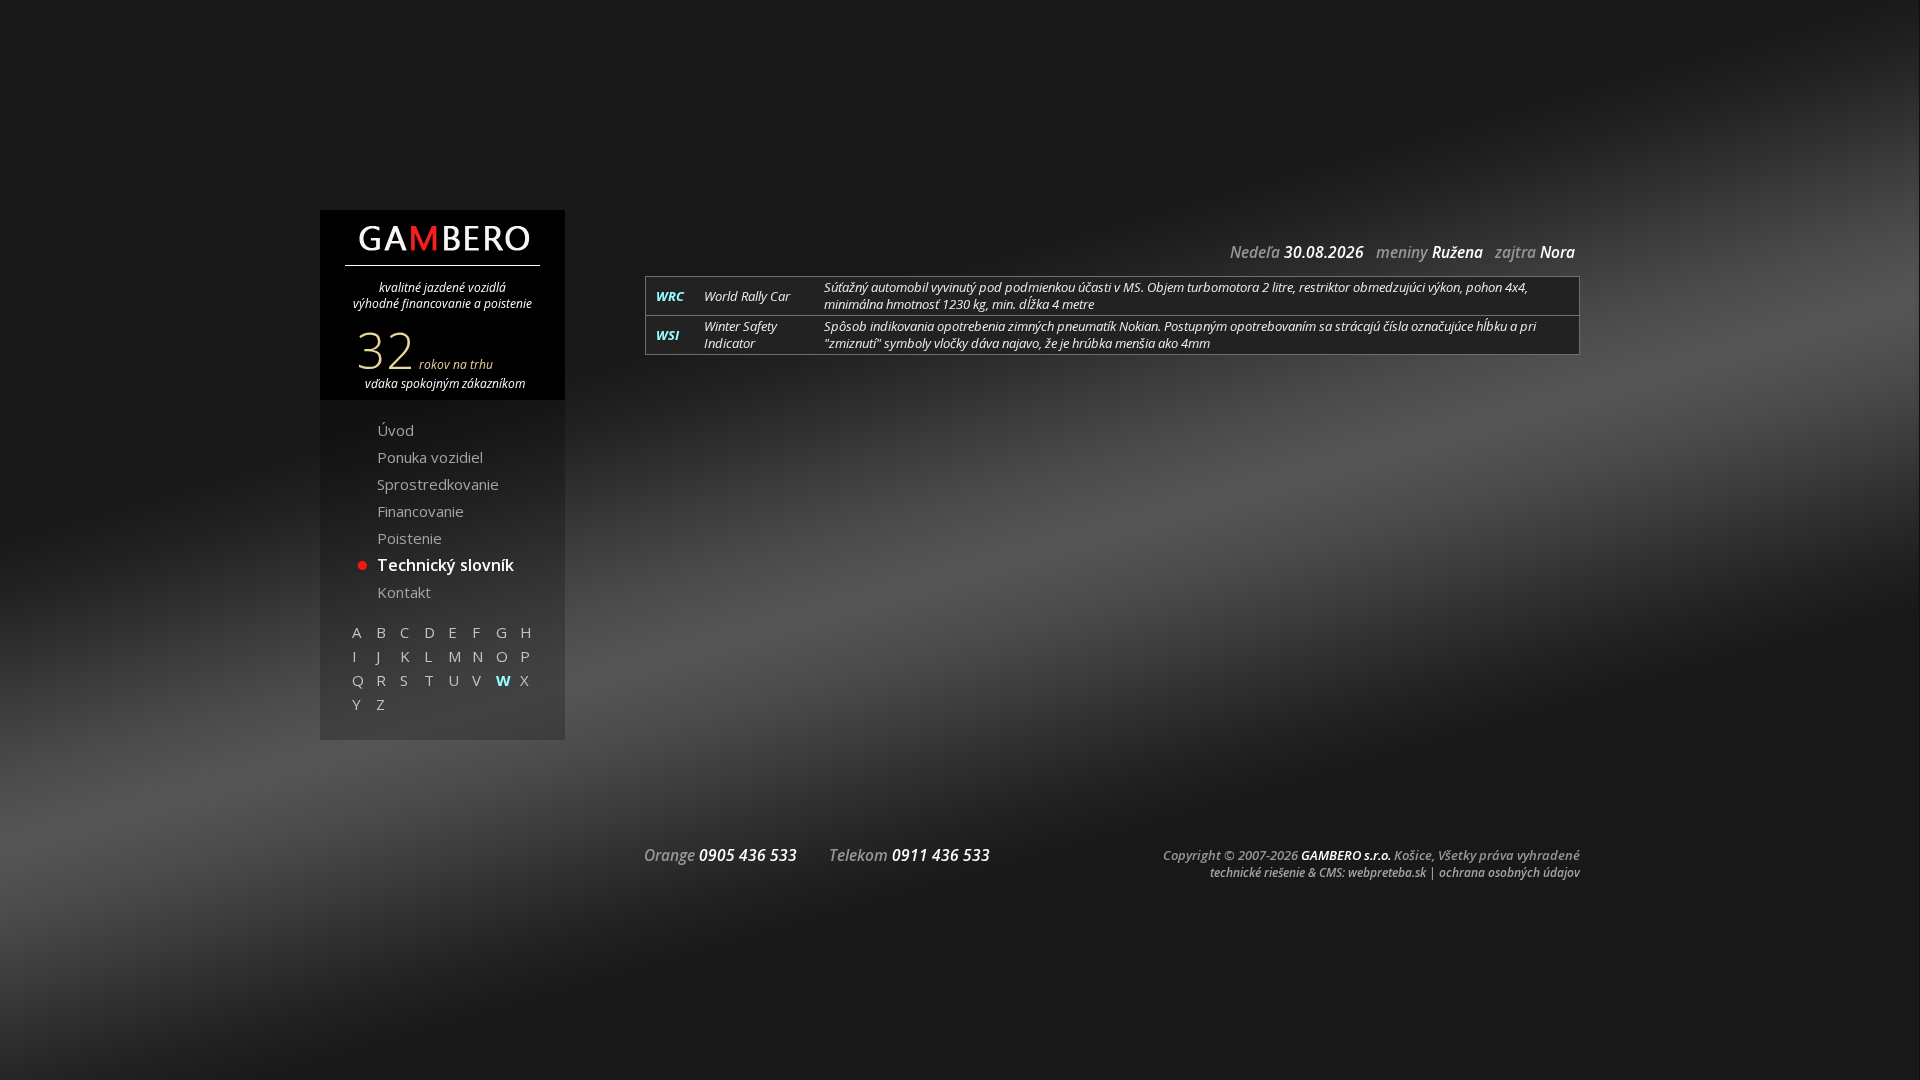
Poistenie (409, 538)
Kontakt (404, 592)
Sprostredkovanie (438, 484)
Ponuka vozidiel (430, 457)
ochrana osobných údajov (1509, 872)
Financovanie (420, 511)
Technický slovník (445, 565)
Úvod (395, 430)
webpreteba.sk (1387, 872)
